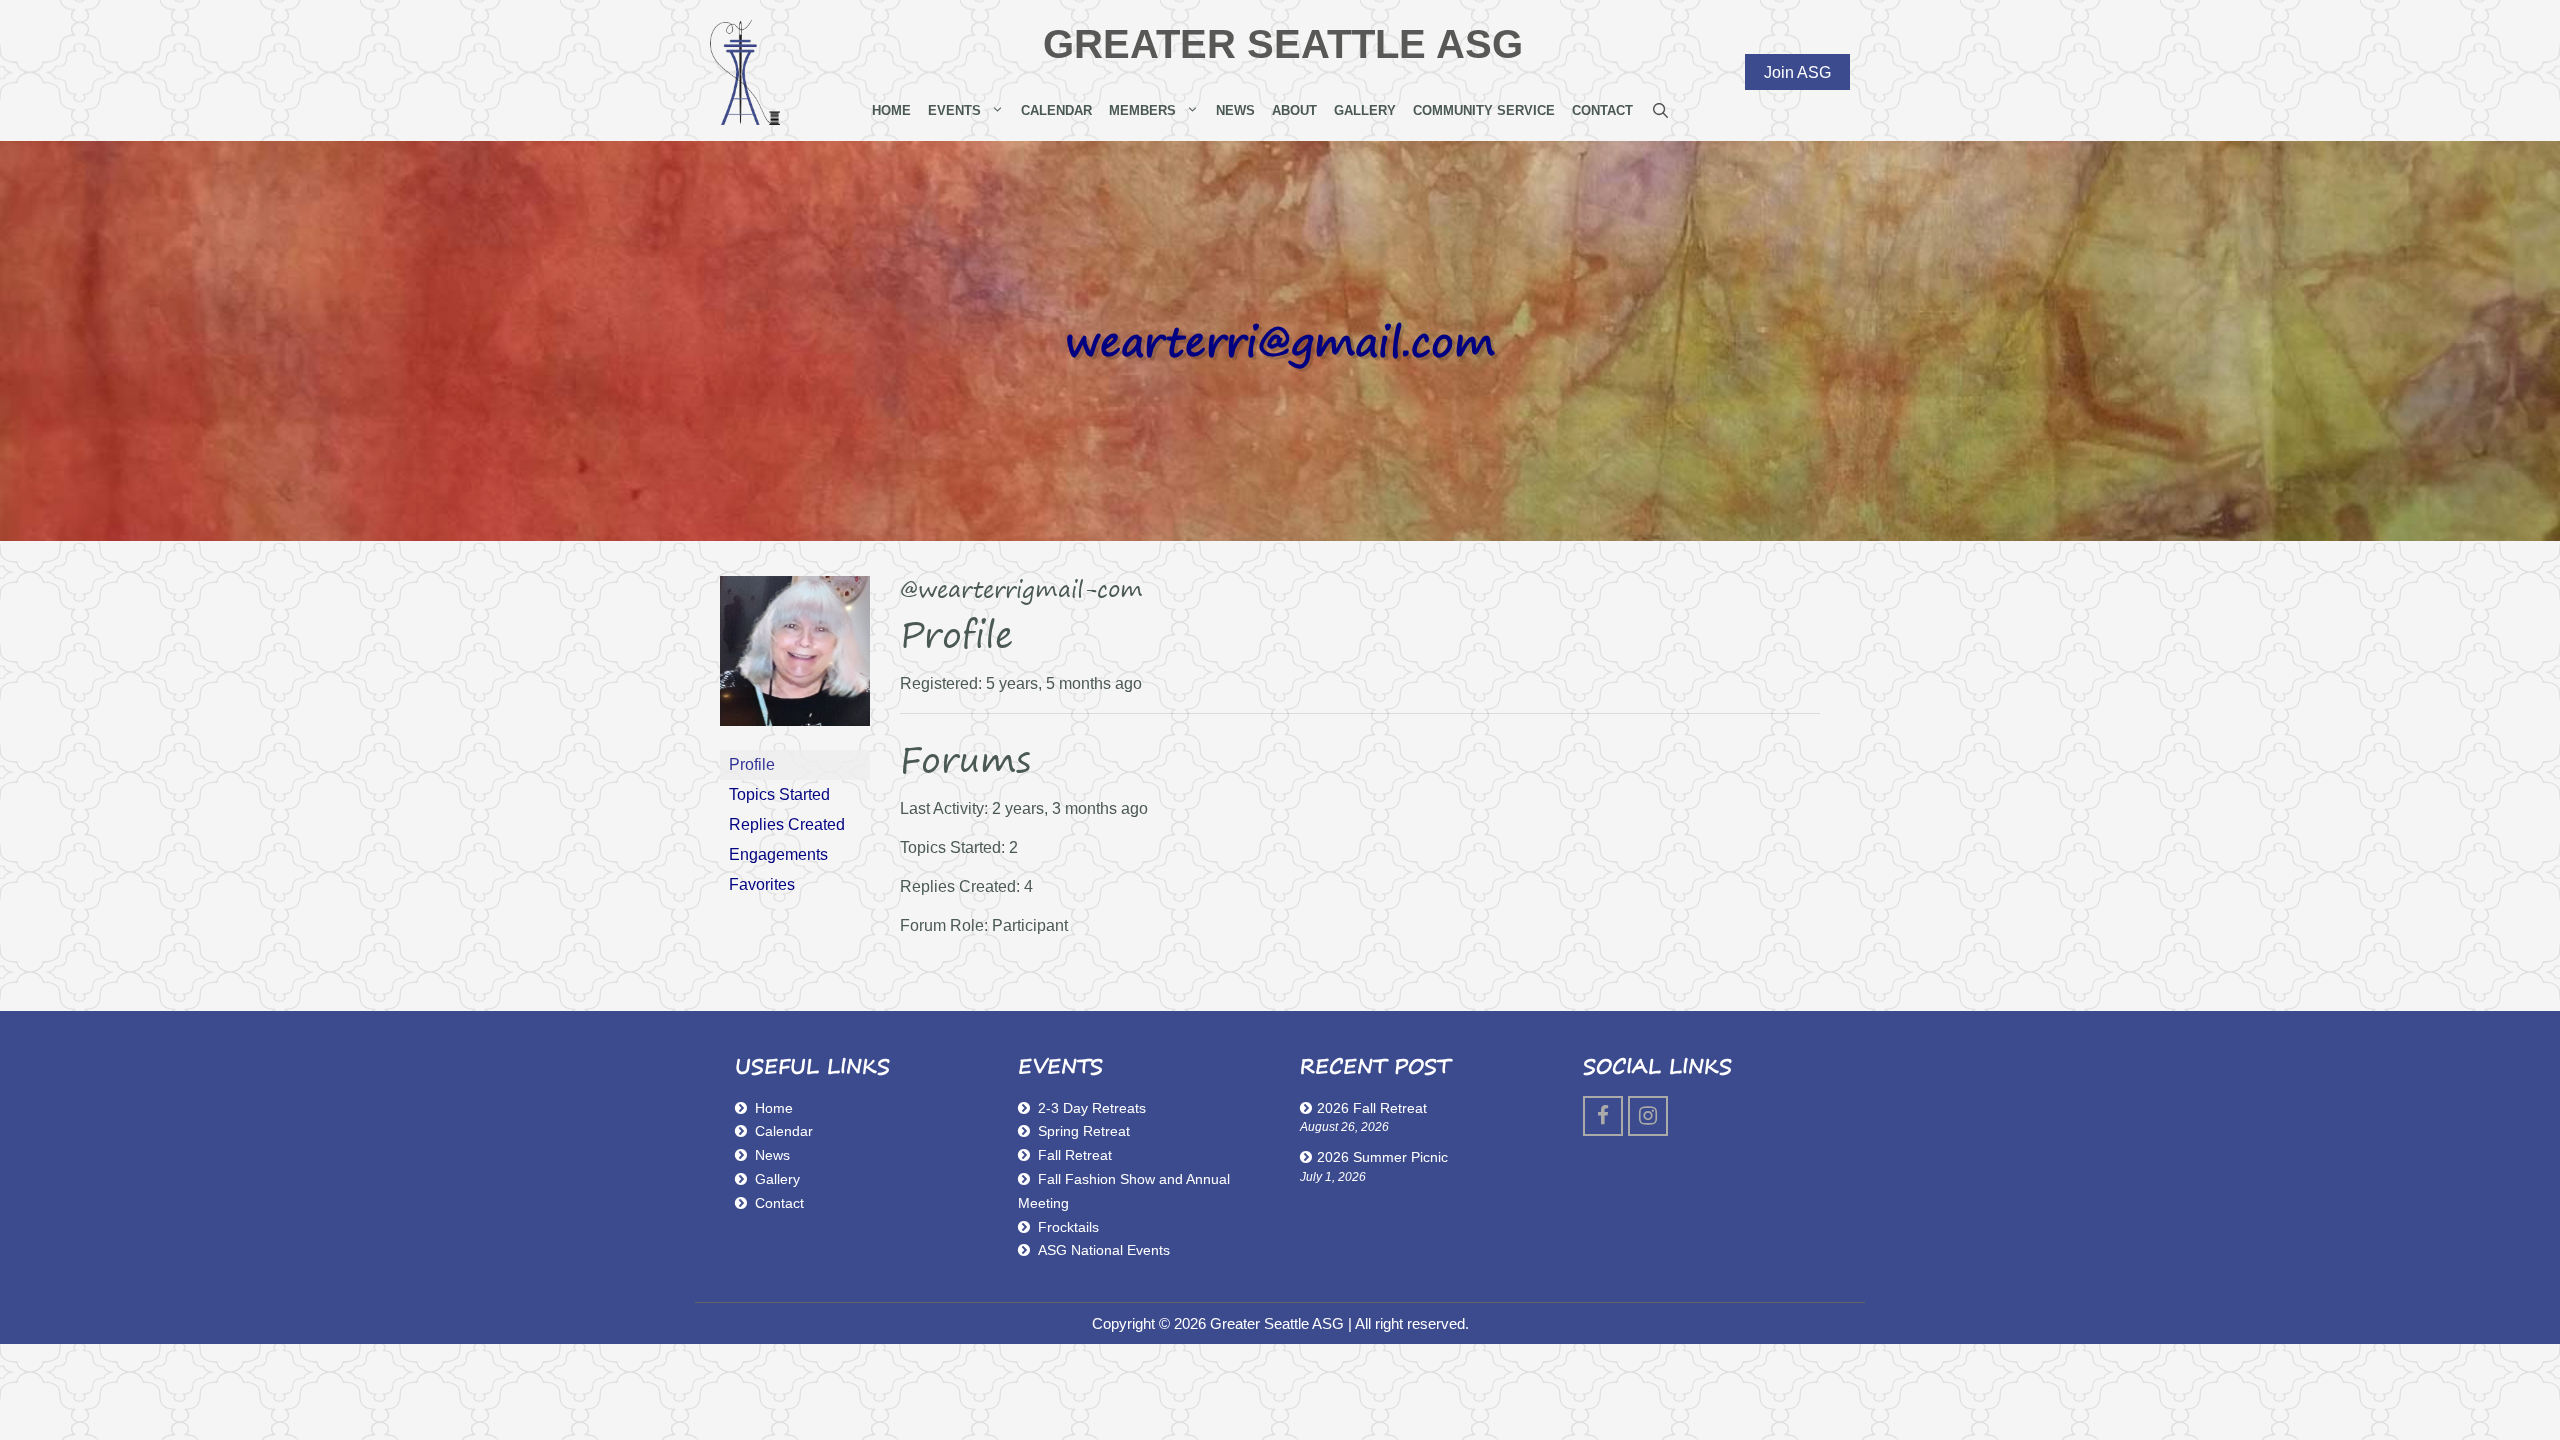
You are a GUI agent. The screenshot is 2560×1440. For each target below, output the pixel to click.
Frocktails (1068, 1227)
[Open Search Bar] (1660, 111)
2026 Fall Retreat (1372, 1108)
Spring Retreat (1084, 1131)
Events (954, 110)
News (1235, 110)
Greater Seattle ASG (1283, 44)
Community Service (1484, 110)
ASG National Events (1104, 1250)
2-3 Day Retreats (1092, 1108)
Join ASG (1797, 71)
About (1294, 110)
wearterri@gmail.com (1280, 341)
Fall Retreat (1075, 1155)
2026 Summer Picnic (1382, 1157)
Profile (752, 764)
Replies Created (787, 824)
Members (1142, 110)
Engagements (778, 854)
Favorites (762, 884)
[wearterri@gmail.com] (795, 740)
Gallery (1365, 110)
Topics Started (779, 794)
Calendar (1056, 110)
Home (891, 110)
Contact (1602, 110)
